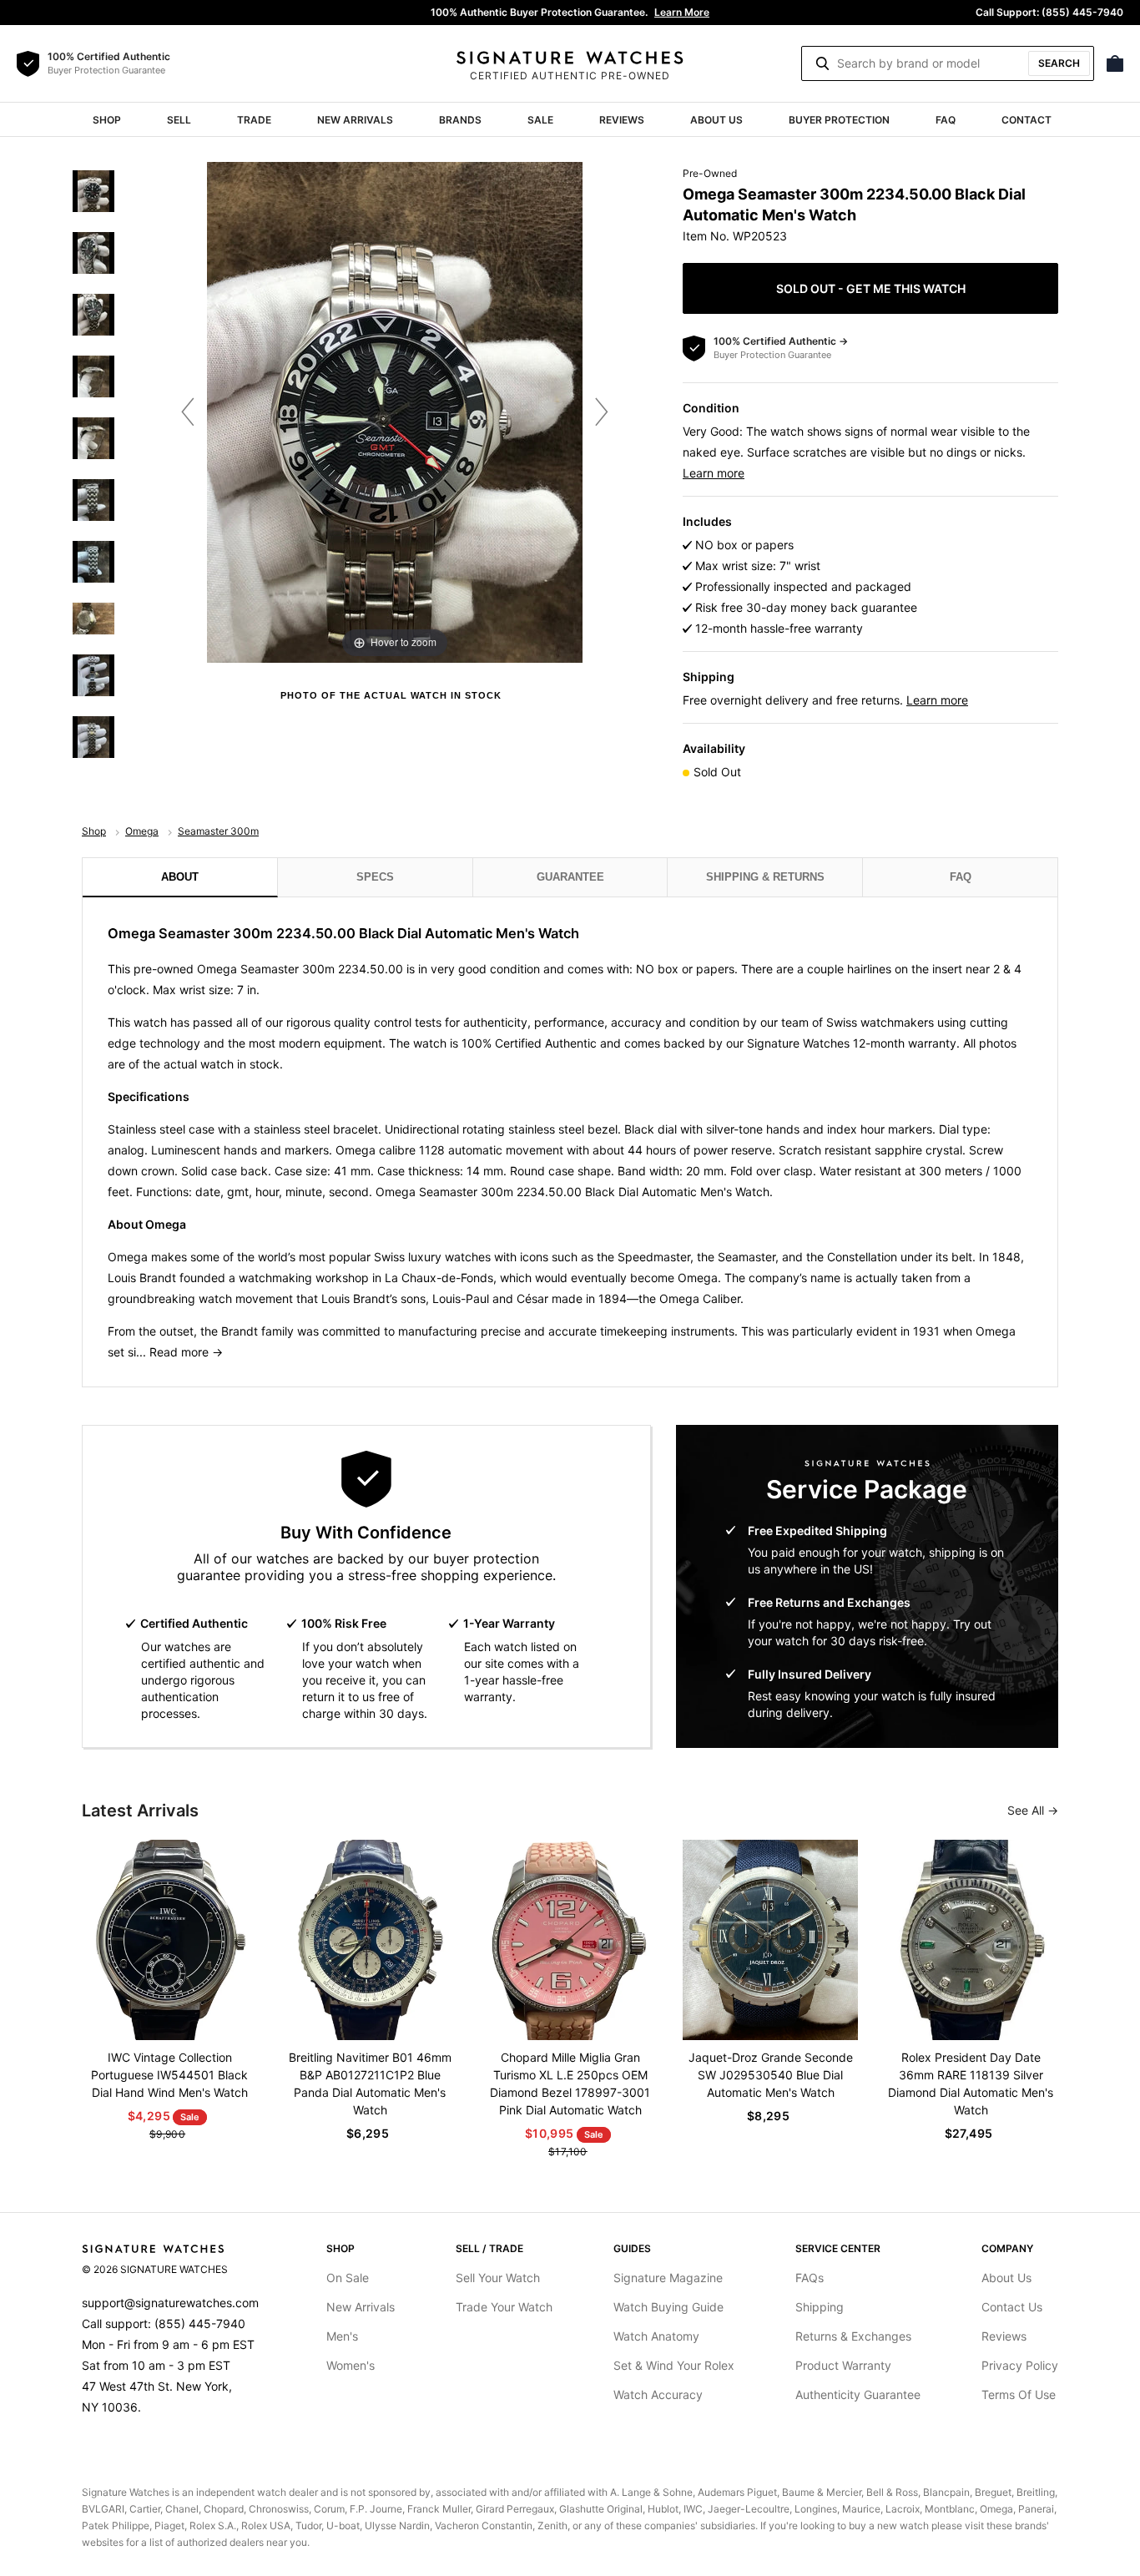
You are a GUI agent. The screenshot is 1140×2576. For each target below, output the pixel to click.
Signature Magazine (668, 2278)
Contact (1027, 120)
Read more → (186, 1352)
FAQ (946, 120)
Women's (351, 2365)
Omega (142, 831)
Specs (375, 877)
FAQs (810, 2278)
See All (1027, 1810)
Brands (460, 120)
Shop (107, 120)
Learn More (682, 12)
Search (1059, 63)
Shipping (820, 2307)
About (180, 877)
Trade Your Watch (504, 2307)
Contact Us (1012, 2307)
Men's (342, 2336)
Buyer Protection (839, 120)
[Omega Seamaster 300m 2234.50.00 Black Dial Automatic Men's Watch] (93, 191)
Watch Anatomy (656, 2336)
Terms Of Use (1019, 2394)
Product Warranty (843, 2365)
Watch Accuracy (658, 2394)
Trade (254, 120)
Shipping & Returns (765, 877)
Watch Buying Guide (668, 2307)
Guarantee (570, 877)
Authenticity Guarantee (858, 2394)
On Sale (348, 2278)
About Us (716, 120)
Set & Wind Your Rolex (674, 2365)
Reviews (622, 120)
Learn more (714, 473)
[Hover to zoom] (395, 411)
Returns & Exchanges (853, 2336)
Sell (179, 120)
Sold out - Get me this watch (871, 288)
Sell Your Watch (498, 2278)
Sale (540, 120)
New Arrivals (355, 120)
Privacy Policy (1020, 2365)
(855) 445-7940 (200, 2323)
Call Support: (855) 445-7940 (1049, 12)
